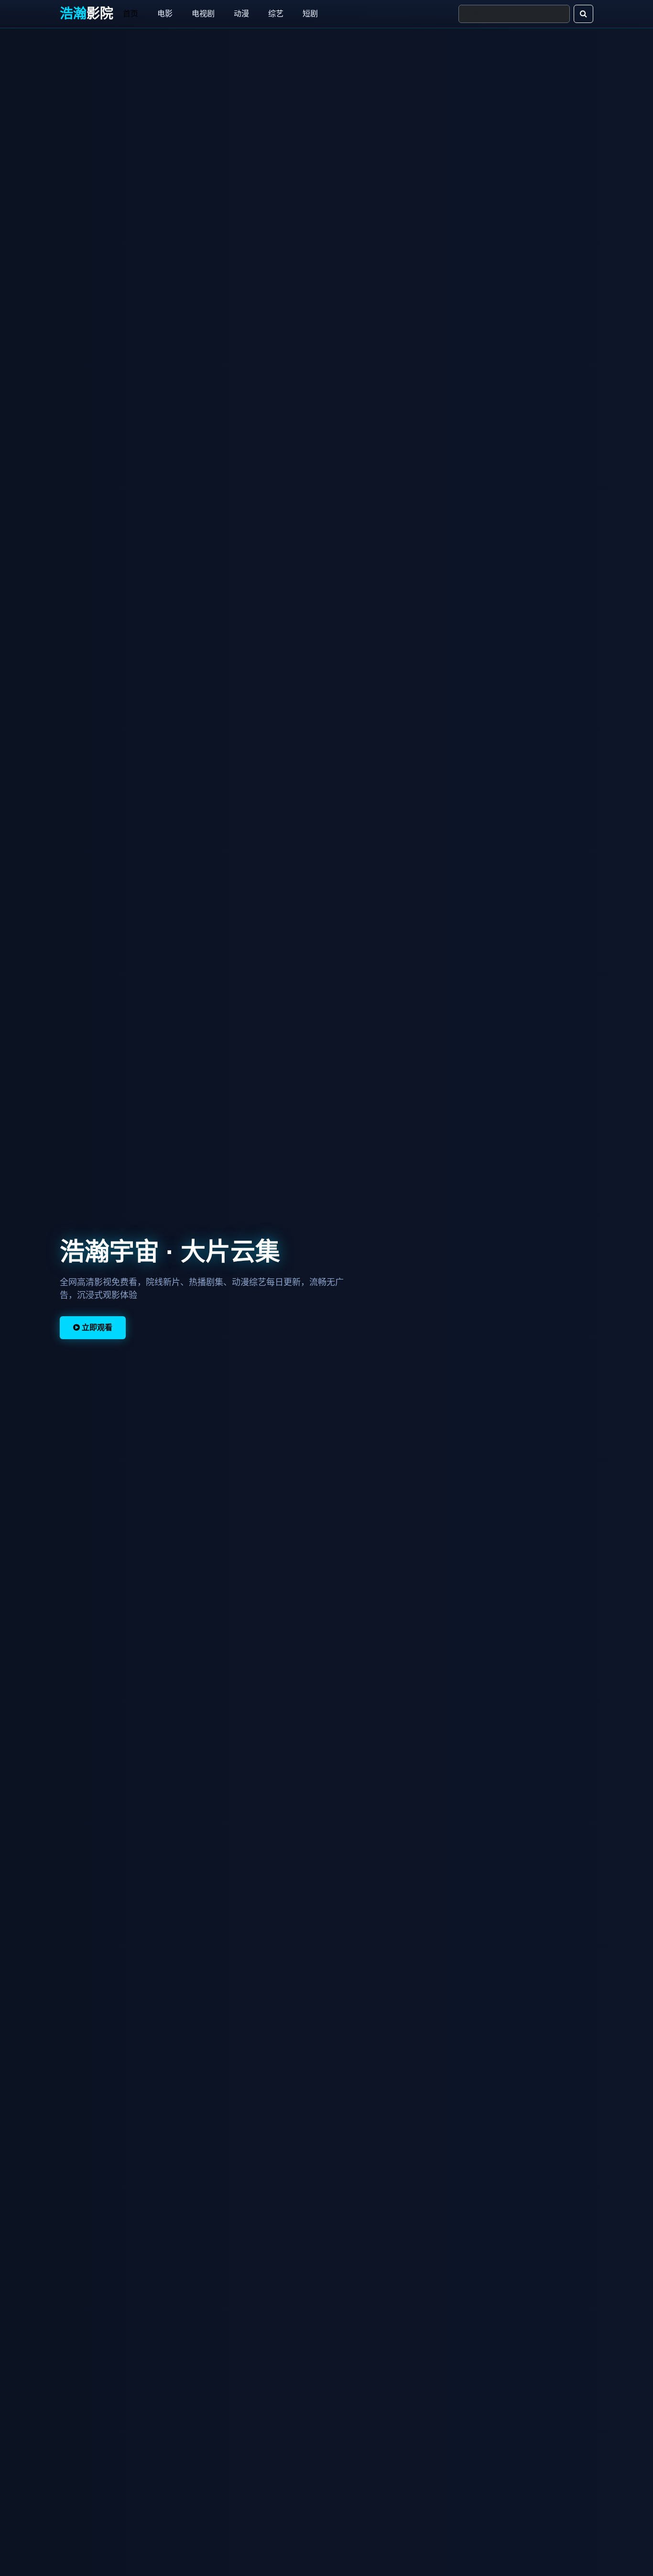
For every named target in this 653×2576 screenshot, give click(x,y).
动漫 (241, 14)
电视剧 (203, 14)
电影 (165, 14)
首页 (131, 14)
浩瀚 (87, 14)
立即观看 (96, 1327)
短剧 (310, 14)
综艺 (276, 14)
